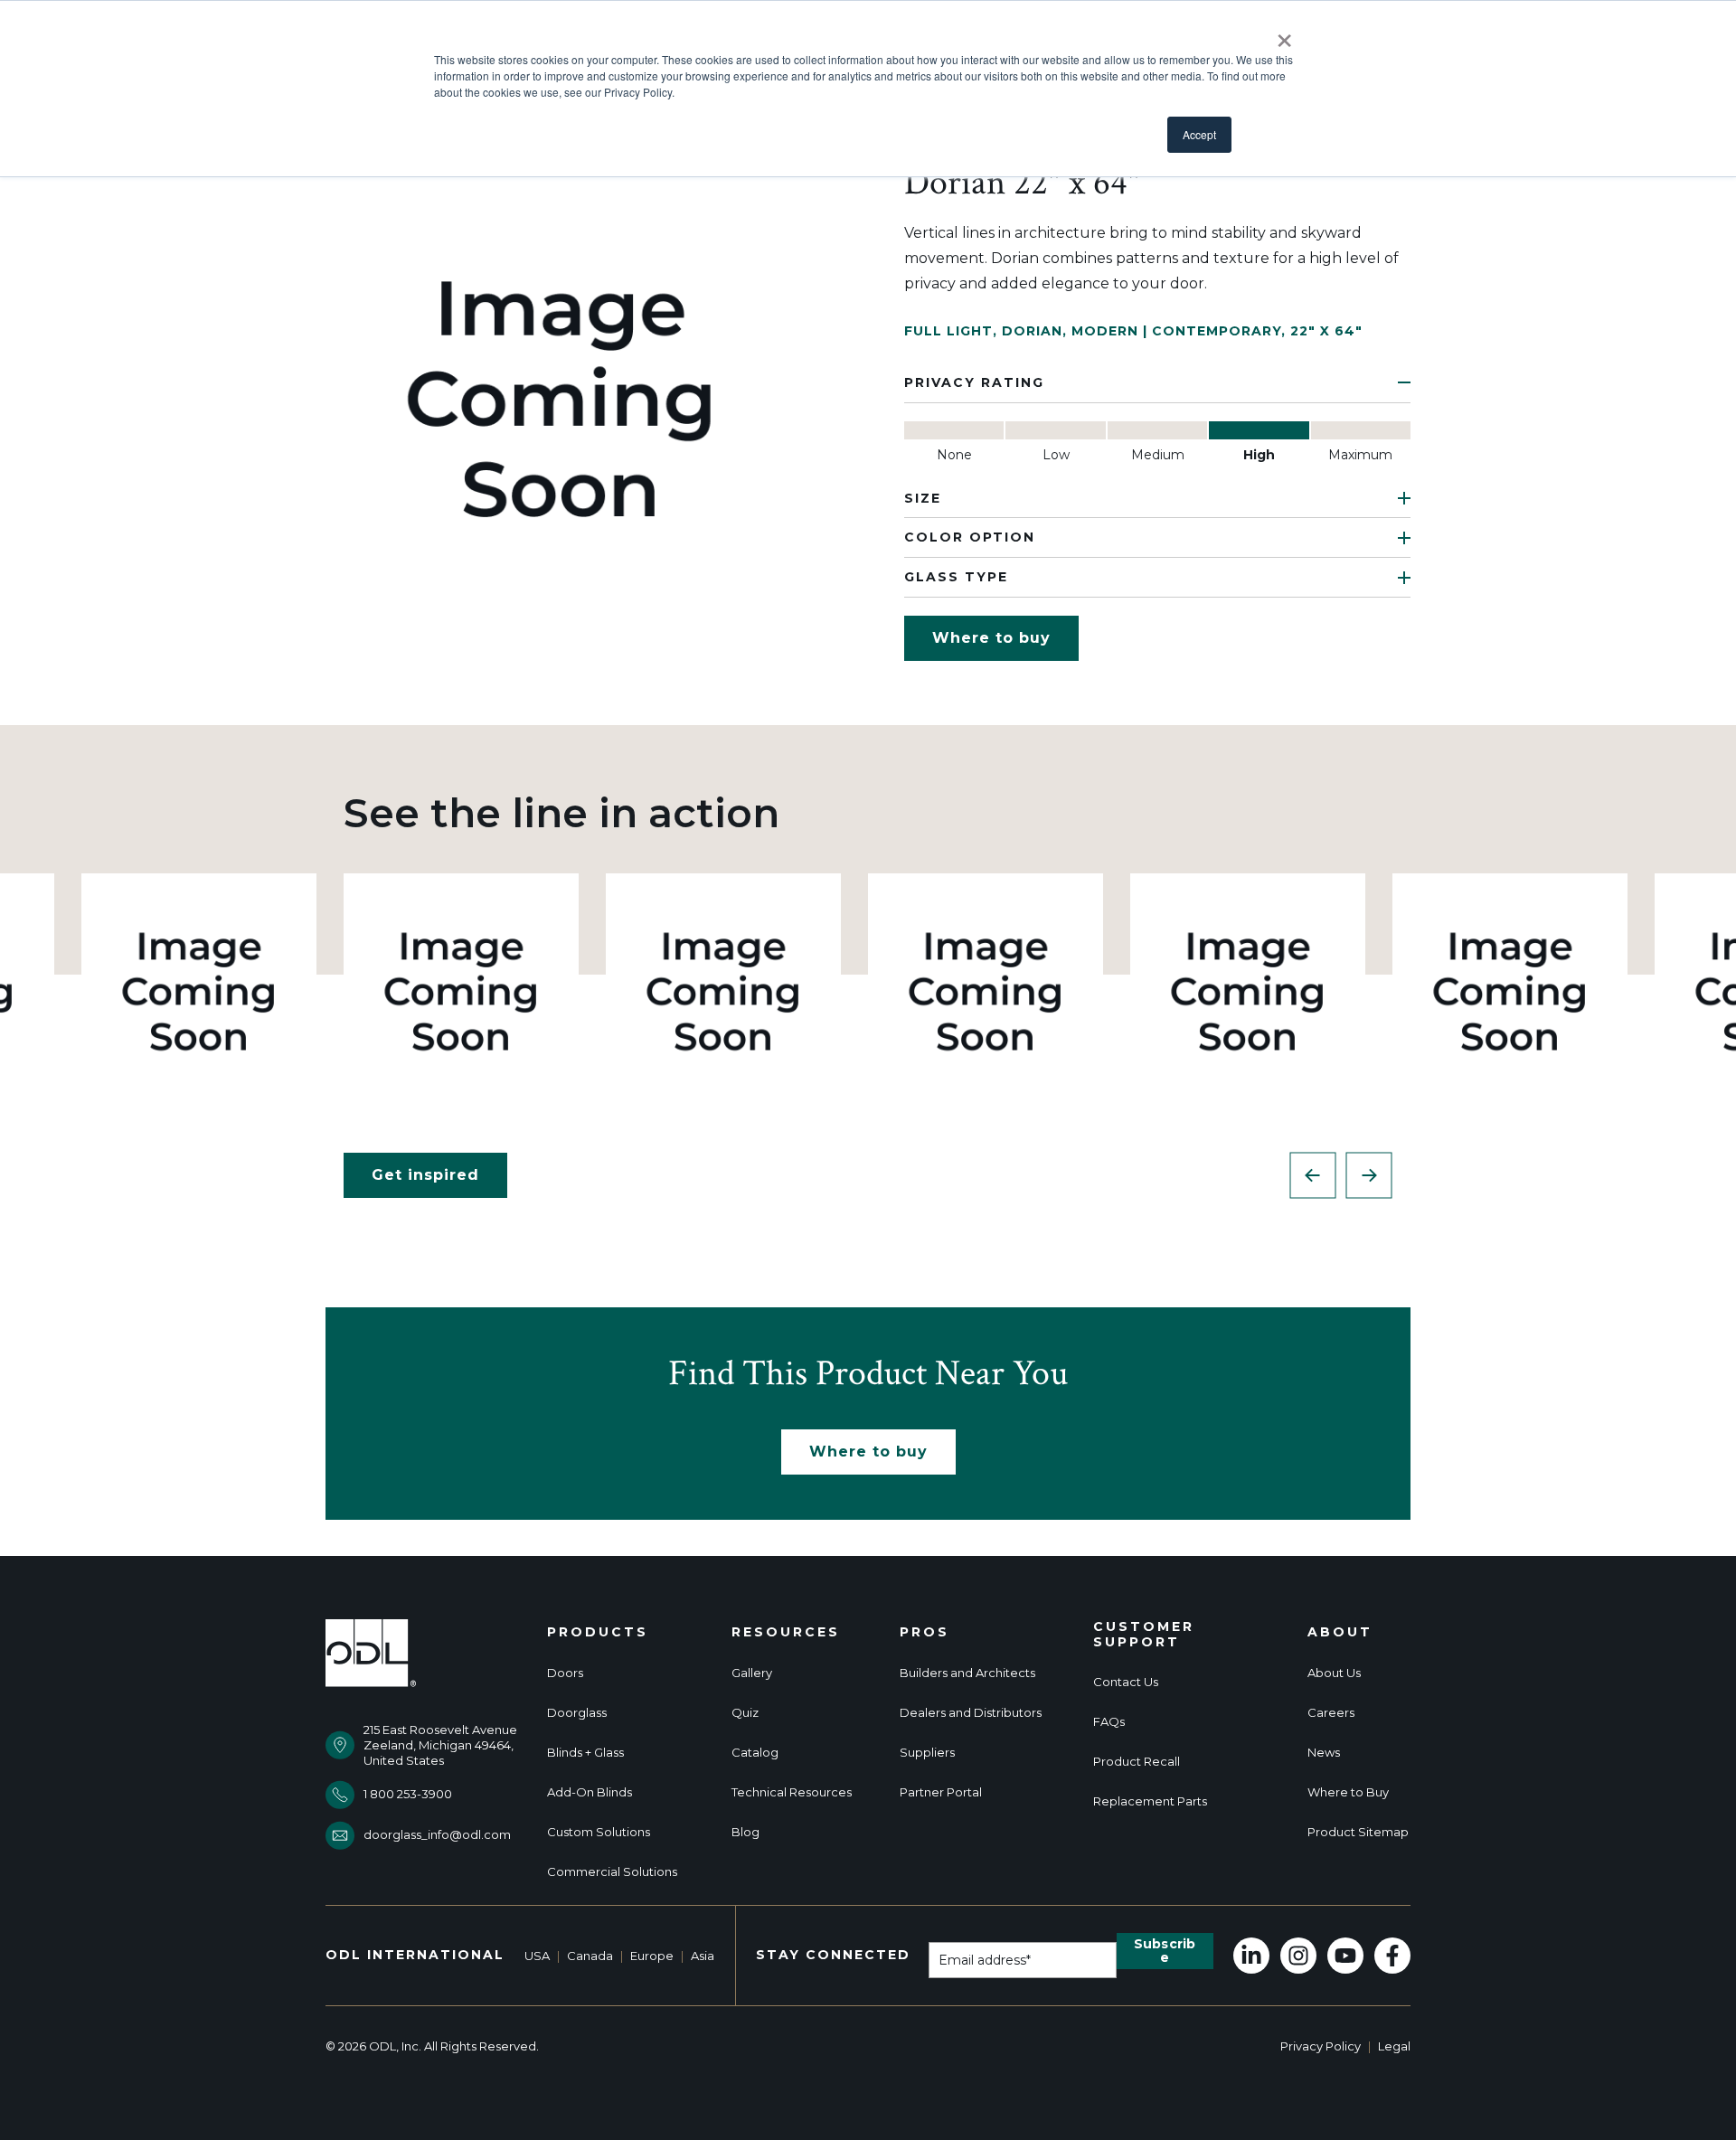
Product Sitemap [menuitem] (1358, 1832)
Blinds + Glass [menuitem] (585, 1753)
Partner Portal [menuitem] (941, 1792)
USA (537, 1956)
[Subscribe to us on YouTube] (1345, 1956)
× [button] (1284, 34)
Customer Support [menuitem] (1144, 1635)
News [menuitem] (1324, 1753)
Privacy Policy (1321, 2046)
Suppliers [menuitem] (927, 1753)
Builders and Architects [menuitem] (967, 1673)
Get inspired (425, 1175)
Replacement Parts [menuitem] (1150, 1801)
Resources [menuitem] (786, 1632)
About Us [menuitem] (1334, 1673)
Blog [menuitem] (745, 1832)
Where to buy (991, 638)
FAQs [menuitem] (1109, 1722)
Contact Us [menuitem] (1126, 1682)
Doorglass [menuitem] (577, 1713)
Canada (590, 1956)
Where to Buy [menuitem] (1348, 1792)
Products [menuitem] (598, 1632)
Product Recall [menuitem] (1137, 1762)
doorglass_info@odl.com (437, 1834)
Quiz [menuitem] (745, 1713)
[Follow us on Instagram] (1298, 1956)
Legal (1394, 2046)
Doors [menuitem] (565, 1673)
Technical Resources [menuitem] (792, 1792)
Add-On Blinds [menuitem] (590, 1792)
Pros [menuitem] (925, 1632)
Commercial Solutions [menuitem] (612, 1872)
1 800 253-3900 (408, 1794)
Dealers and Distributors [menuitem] (971, 1713)
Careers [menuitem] (1331, 1713)
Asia (703, 1956)
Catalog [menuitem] (755, 1753)
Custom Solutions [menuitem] (599, 1832)
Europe (652, 1956)
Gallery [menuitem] (752, 1673)
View (199, 990)
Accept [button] (1199, 134)
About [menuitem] (1340, 1632)
